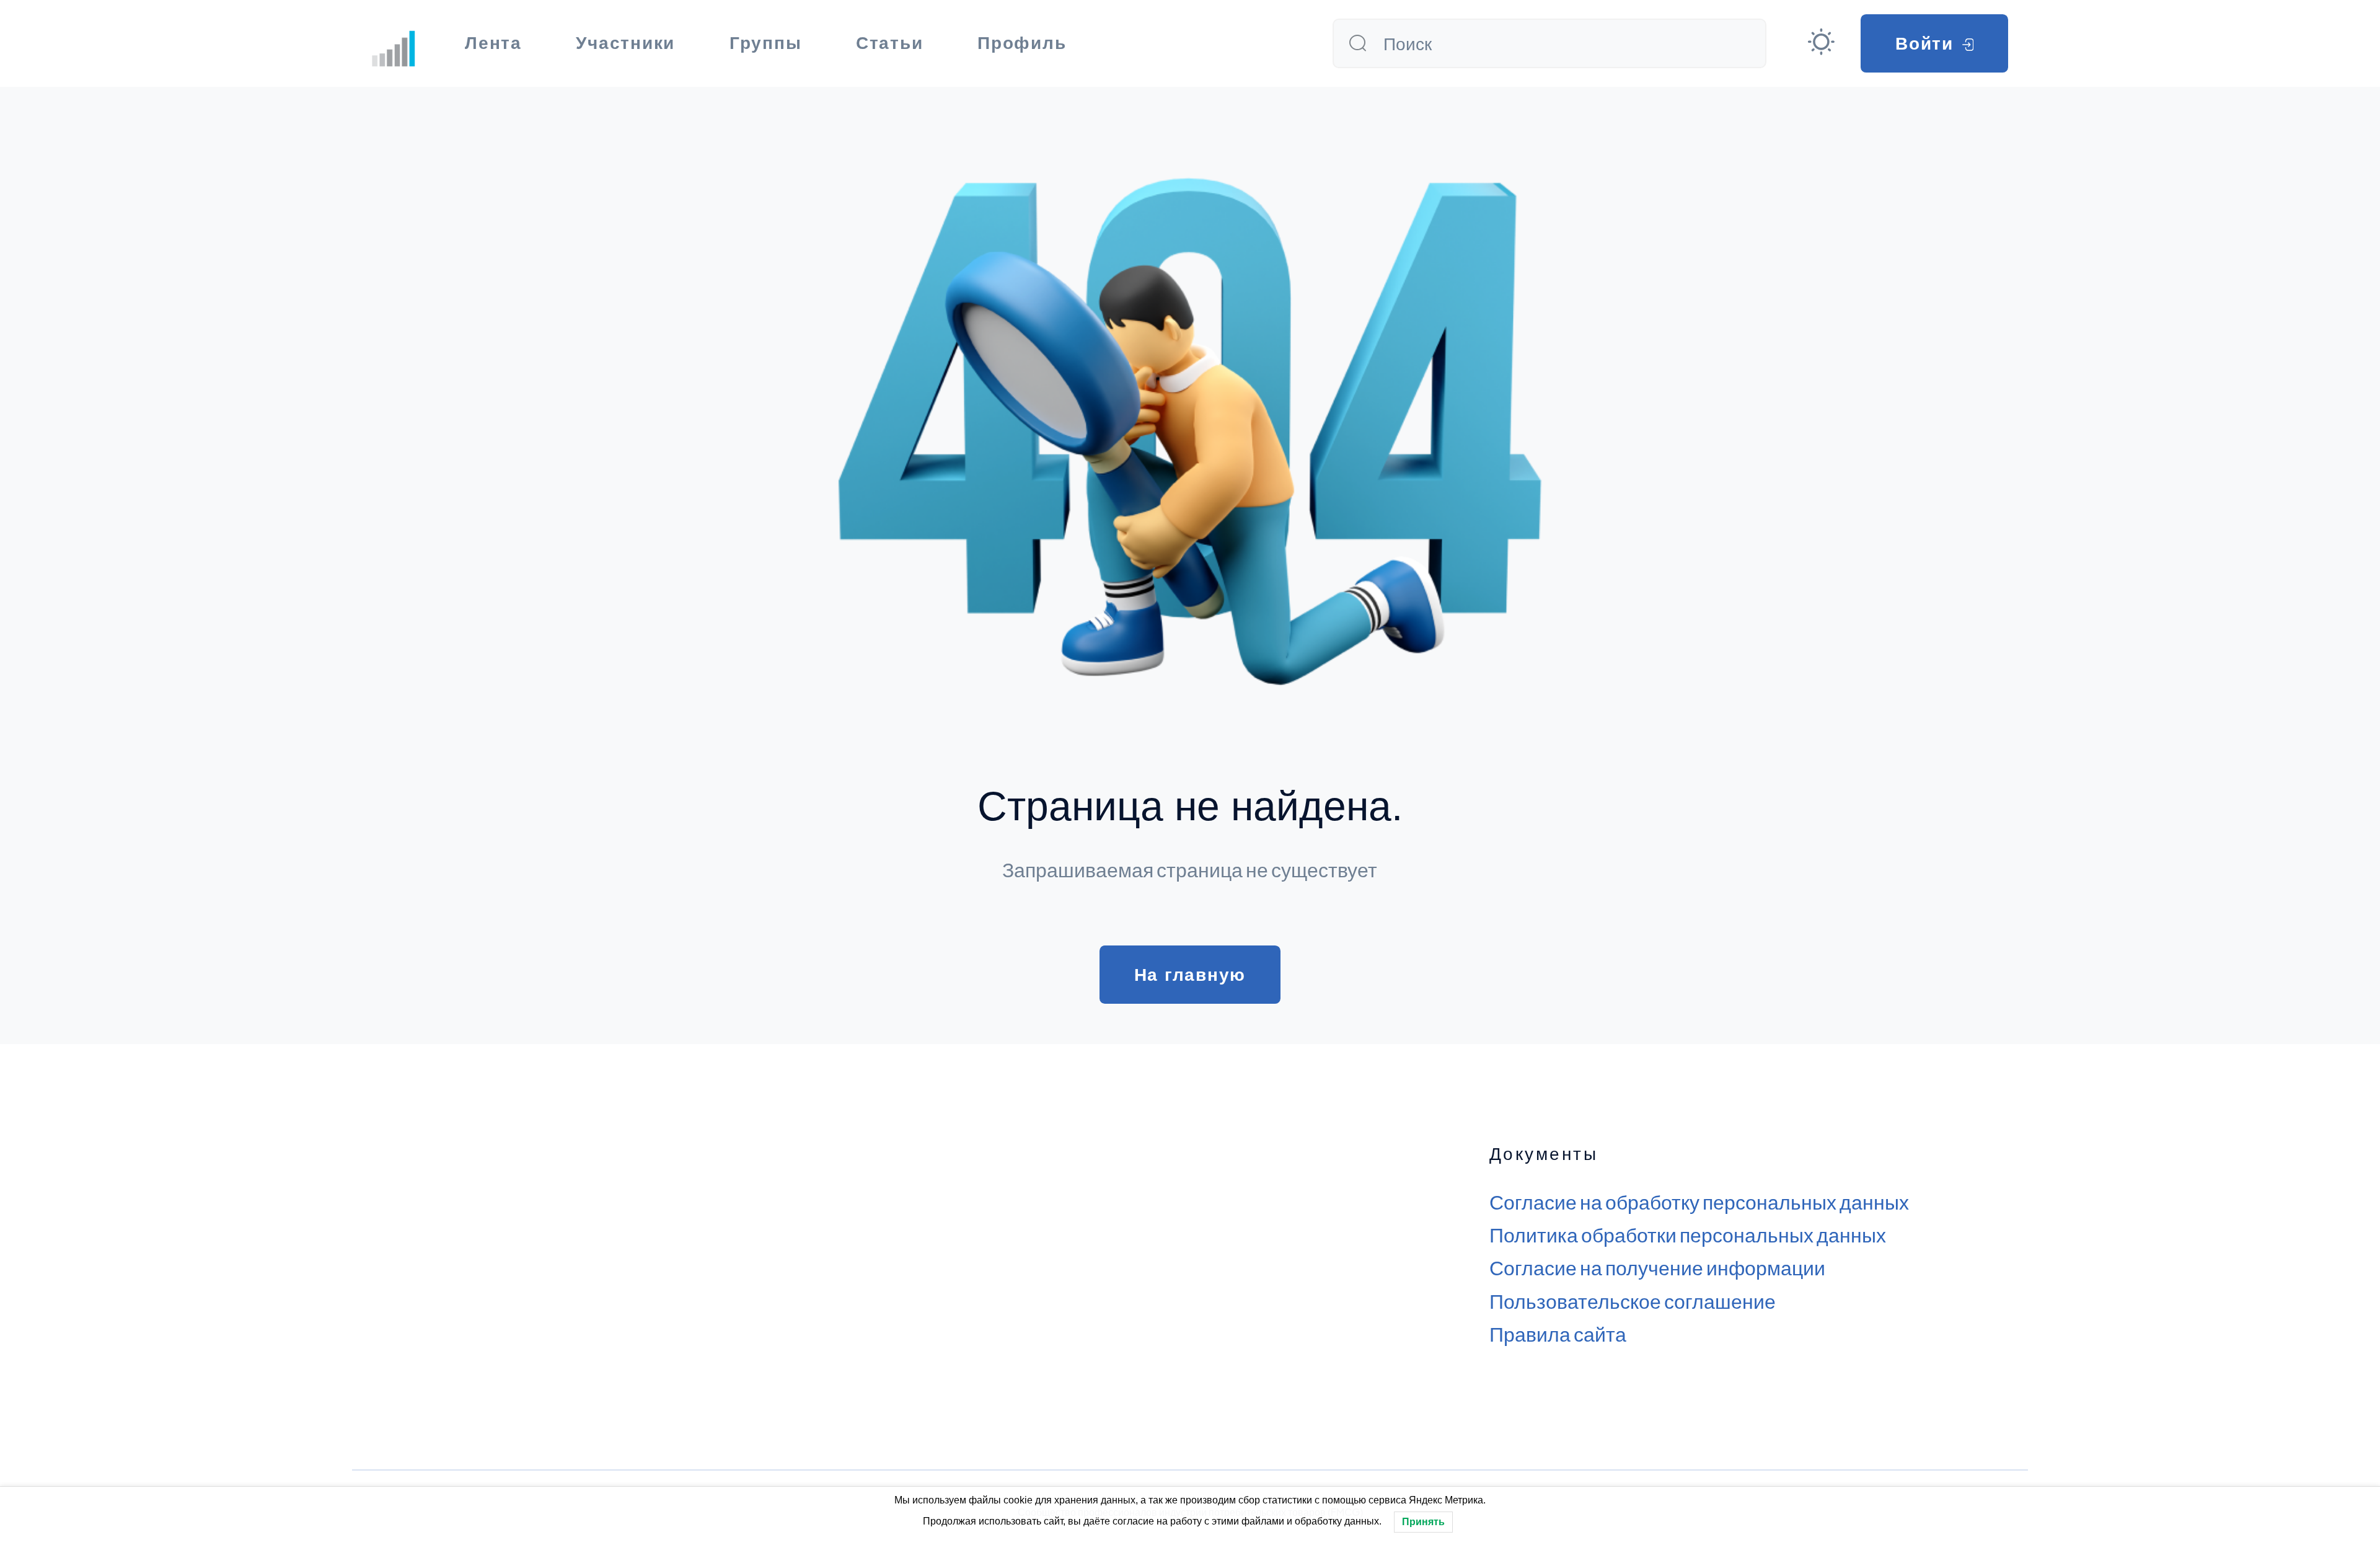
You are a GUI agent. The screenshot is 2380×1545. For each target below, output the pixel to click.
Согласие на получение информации (1657, 1267)
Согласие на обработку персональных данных (1699, 1202)
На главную (1190, 975)
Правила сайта (1558, 1334)
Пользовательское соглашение (1633, 1301)
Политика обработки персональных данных (1688, 1234)
